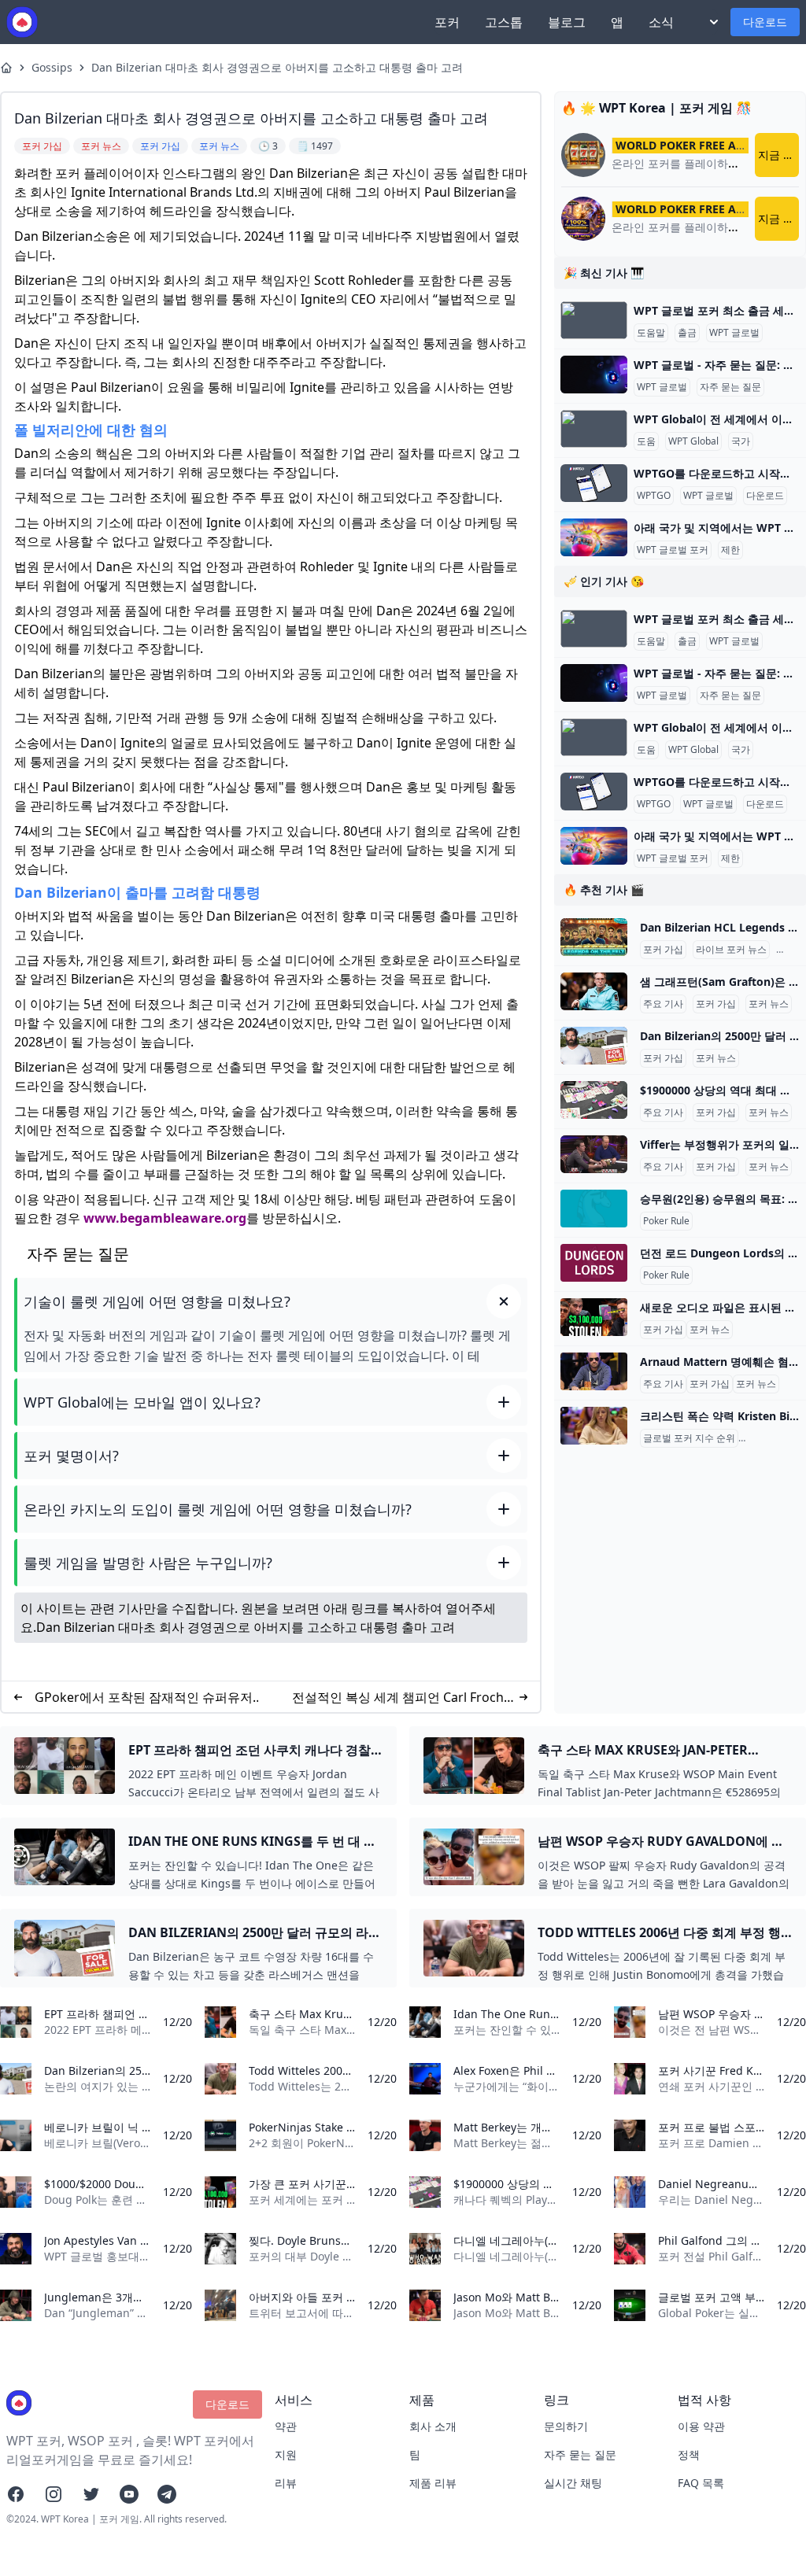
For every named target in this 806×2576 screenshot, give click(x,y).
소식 (661, 22)
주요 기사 (663, 1004)
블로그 (567, 22)
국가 (741, 441)
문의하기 (566, 2426)
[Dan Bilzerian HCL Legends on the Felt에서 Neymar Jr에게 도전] (594, 937)
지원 (286, 2454)
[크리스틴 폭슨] (594, 1426)
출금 (687, 333)
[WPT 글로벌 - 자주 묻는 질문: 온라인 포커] (594, 375)
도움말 (651, 333)
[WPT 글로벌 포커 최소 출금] (594, 320)
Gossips (52, 67)
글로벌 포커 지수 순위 (689, 1438)
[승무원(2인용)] (594, 1209)
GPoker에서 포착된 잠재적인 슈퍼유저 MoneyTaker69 (144, 1698)
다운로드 (765, 22)
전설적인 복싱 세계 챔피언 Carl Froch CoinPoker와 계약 (398, 1698)
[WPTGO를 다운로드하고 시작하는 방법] (594, 483)
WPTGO (654, 496)
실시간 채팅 (573, 2483)
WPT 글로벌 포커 (673, 550)
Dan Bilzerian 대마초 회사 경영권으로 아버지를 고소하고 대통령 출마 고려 (277, 67)
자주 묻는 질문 (730, 387)
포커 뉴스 (769, 1004)
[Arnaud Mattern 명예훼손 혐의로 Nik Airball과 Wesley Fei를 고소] (594, 1371)
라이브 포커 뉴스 (731, 950)
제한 (730, 550)
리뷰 (286, 2483)
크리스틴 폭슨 (771, 1438)
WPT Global (693, 441)
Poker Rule (666, 1221)
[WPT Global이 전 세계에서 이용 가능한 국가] (594, 429)
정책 (689, 2454)
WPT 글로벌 (734, 333)
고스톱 (504, 22)
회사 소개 (433, 2426)
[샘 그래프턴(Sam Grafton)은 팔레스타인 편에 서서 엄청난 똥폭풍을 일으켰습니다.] (594, 991)
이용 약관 (701, 2426)
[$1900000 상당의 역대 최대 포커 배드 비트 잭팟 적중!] (594, 1100)
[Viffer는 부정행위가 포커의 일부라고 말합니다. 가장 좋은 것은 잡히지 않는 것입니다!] (594, 1154)
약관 (286, 2426)
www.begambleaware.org (165, 1218)
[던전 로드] (594, 1263)
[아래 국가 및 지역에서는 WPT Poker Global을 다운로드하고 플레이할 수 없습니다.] (594, 537)
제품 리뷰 (433, 2483)
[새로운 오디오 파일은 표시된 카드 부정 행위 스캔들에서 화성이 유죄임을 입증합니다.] (594, 1317)
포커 (447, 22)
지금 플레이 (778, 155)
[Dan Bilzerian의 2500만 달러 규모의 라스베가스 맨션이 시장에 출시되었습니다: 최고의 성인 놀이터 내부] (594, 1046)
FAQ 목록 (701, 2483)
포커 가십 (663, 950)
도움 (646, 441)
